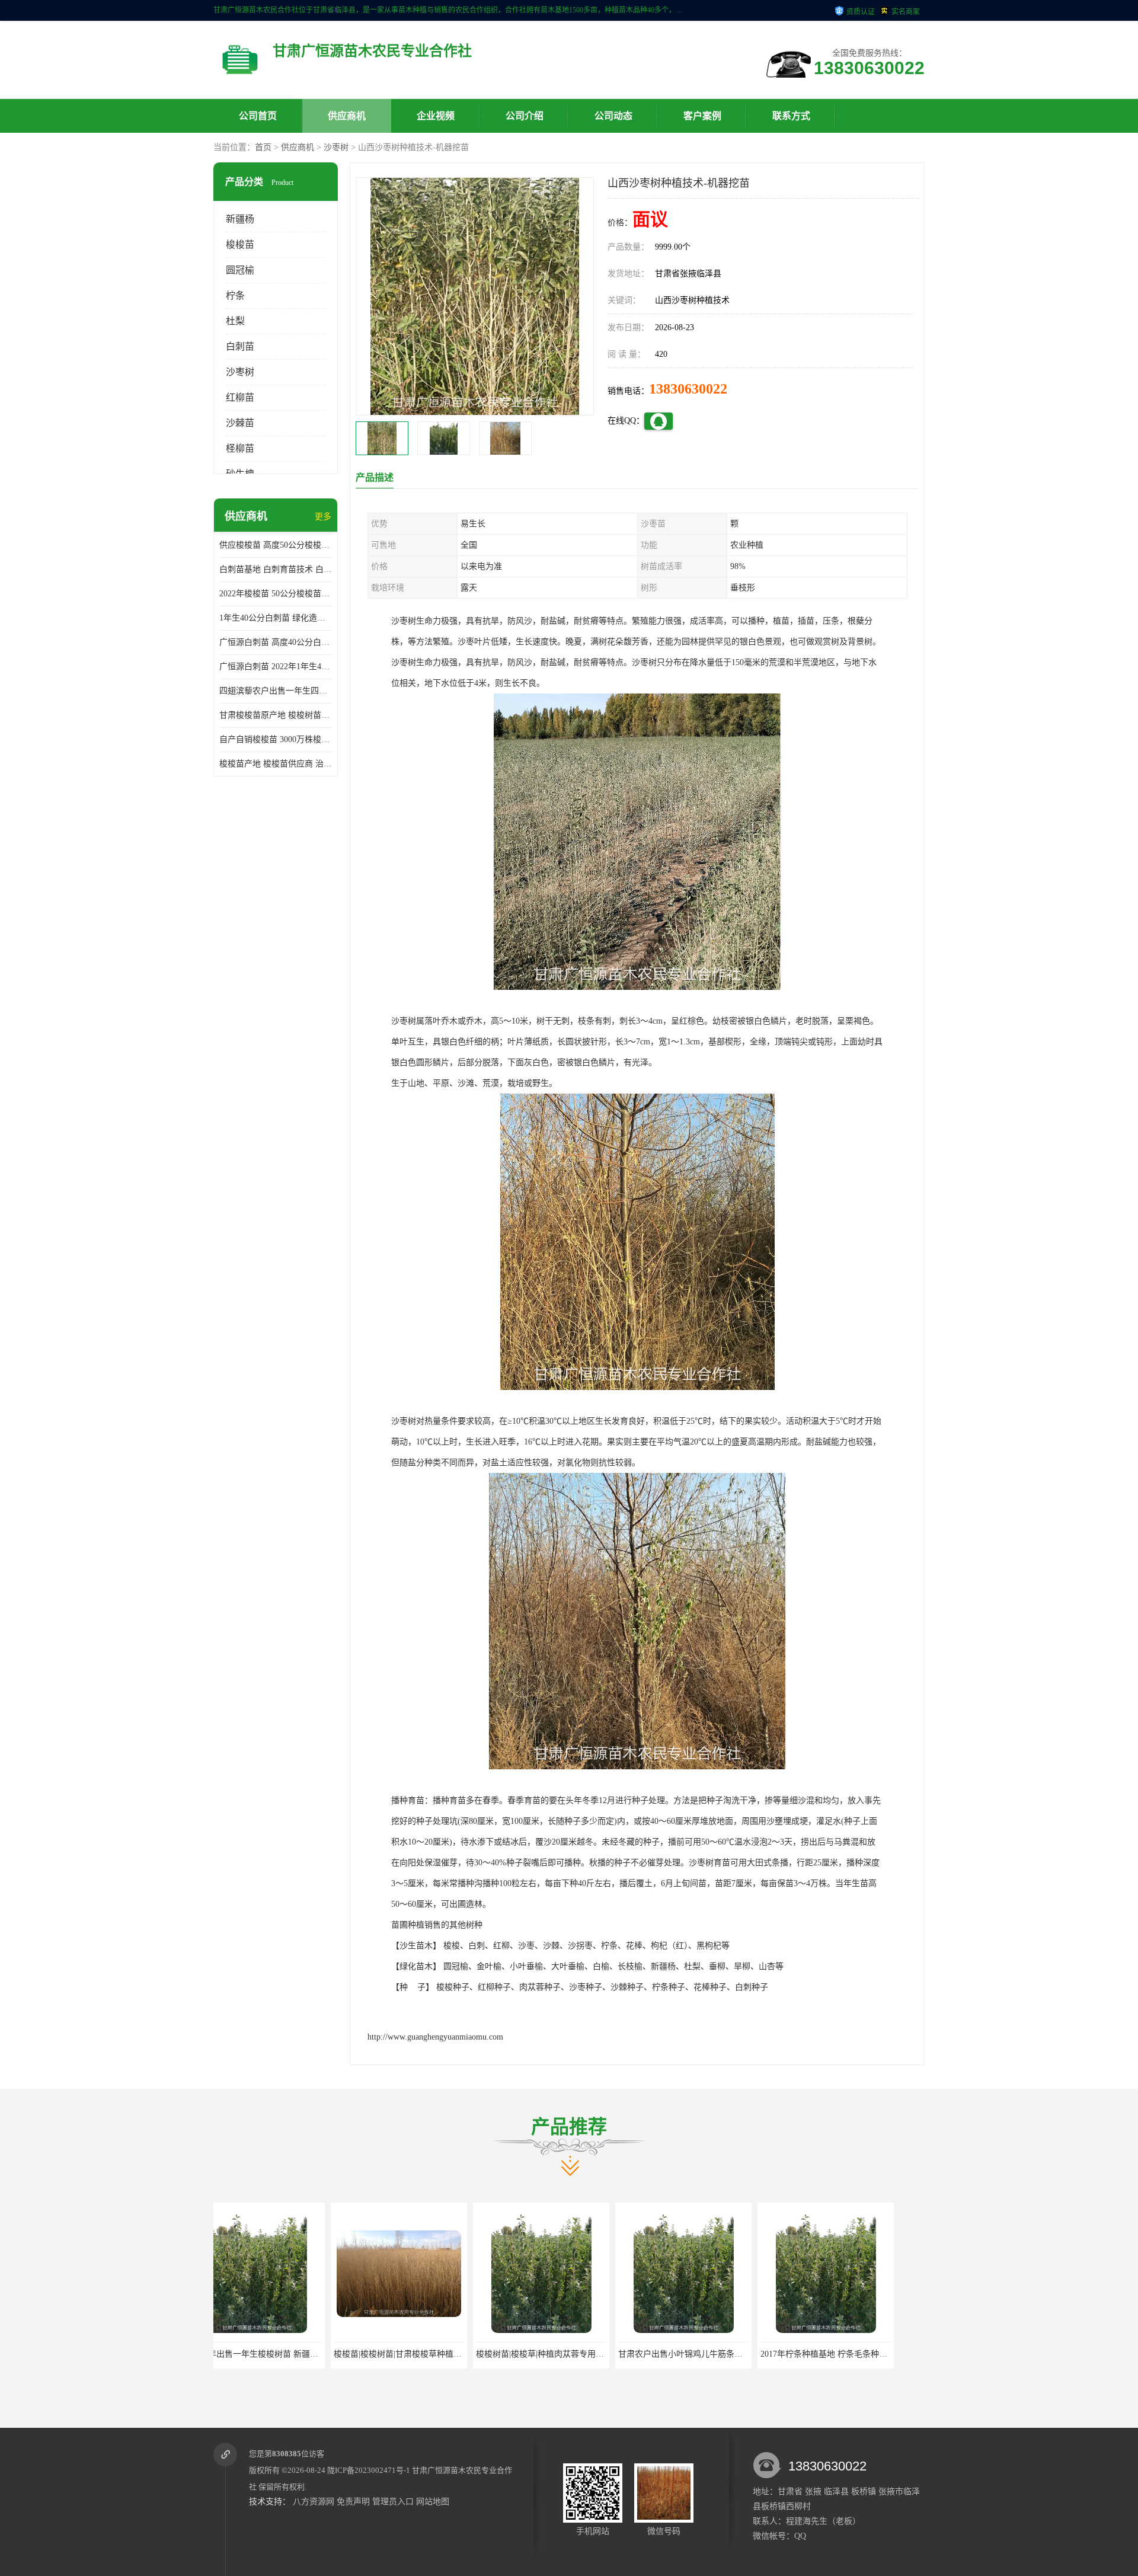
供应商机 (347, 116)
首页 (263, 147)
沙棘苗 (240, 423)
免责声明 (353, 2502)
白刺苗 (240, 346)
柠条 (235, 295)
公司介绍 (525, 116)
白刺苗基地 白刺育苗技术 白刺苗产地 (276, 569)
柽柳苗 (240, 448)
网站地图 (433, 2502)
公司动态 (613, 116)
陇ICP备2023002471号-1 (369, 2470)
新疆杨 (240, 219)
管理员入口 (393, 2502)
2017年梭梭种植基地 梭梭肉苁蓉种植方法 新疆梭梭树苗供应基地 (802, 2354)
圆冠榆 (240, 270)
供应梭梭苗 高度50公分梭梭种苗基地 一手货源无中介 (276, 545)
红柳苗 (240, 397)
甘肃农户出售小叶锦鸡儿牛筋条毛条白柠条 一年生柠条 (500, 2354)
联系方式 (791, 116)
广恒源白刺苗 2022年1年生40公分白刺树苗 (276, 667)
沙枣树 (336, 147)
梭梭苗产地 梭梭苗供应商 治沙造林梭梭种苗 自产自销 (276, 764)
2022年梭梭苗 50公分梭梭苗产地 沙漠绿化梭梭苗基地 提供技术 (276, 594)
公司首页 (258, 116)
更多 (323, 517)
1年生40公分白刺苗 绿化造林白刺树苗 (276, 618)
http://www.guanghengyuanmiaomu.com (435, 2037)
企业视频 (436, 116)
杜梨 (235, 321)
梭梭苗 (240, 245)
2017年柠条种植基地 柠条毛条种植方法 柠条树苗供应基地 (647, 2354)
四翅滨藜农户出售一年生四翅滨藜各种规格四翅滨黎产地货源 (276, 691)
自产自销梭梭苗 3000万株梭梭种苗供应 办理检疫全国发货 (276, 739)
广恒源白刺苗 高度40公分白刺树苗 (276, 642)
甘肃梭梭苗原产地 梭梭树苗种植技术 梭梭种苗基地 (276, 715)
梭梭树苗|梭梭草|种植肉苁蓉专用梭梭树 (329, 2354)
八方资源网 (314, 2502)
